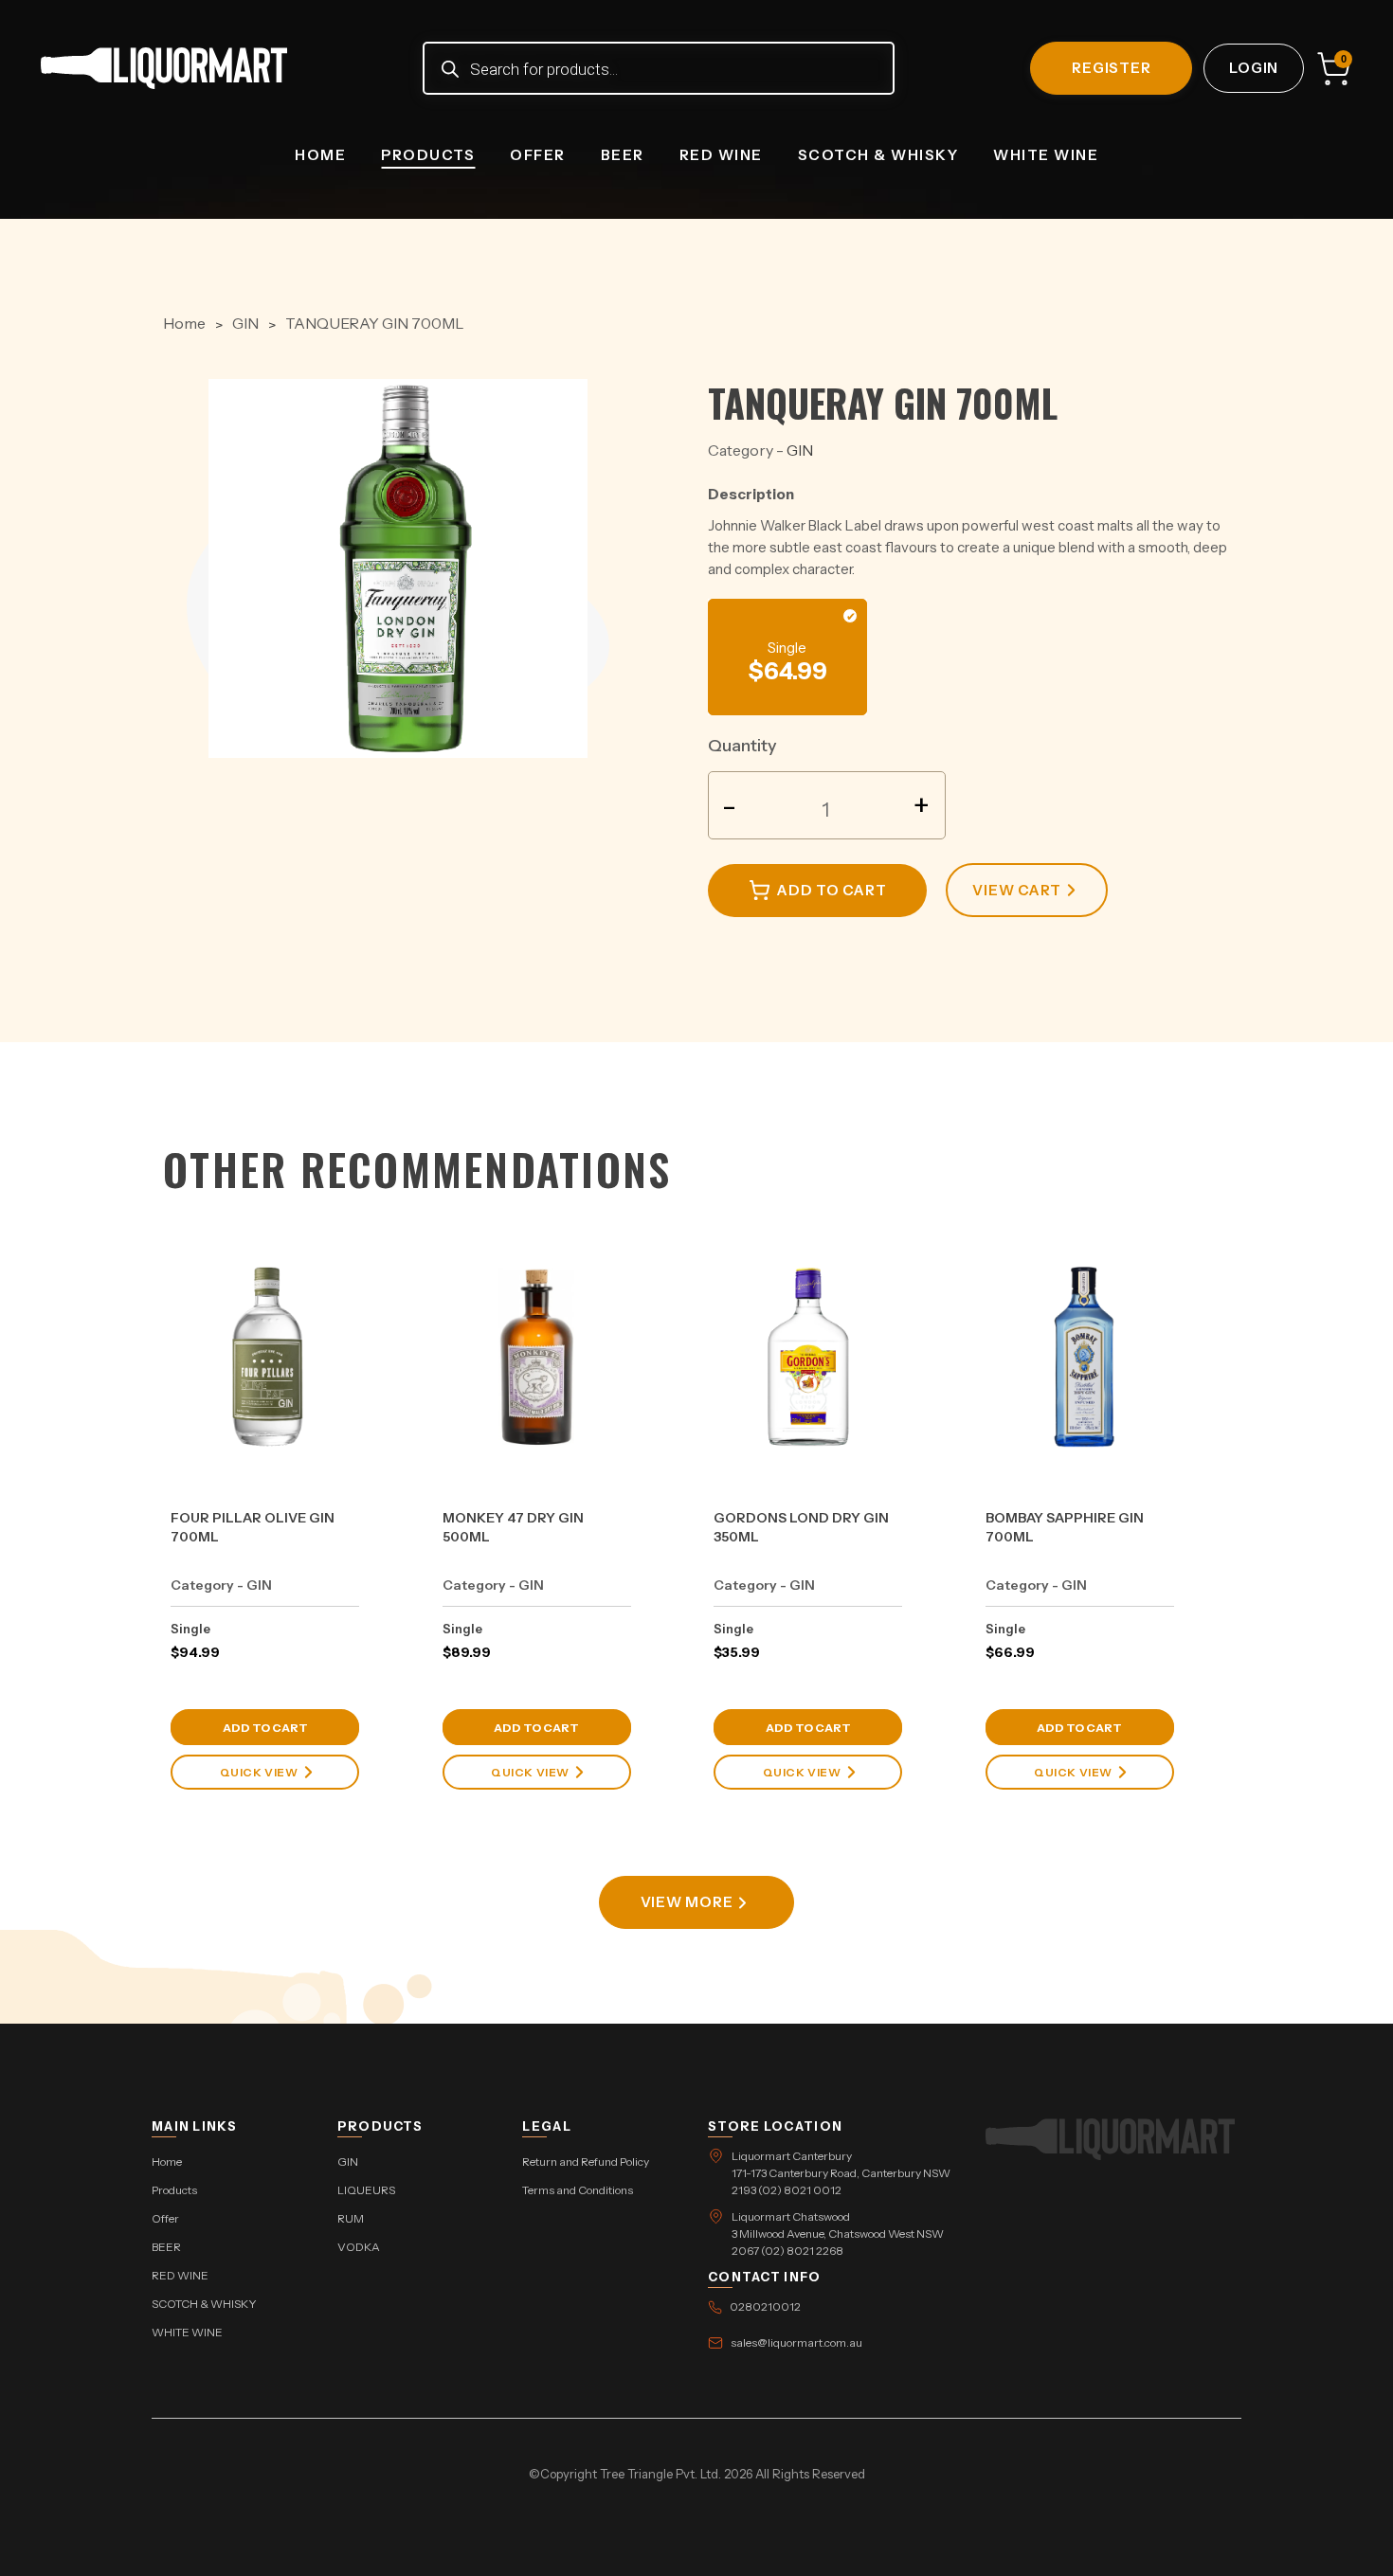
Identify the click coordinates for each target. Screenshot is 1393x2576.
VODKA (359, 2247)
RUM (351, 2218)
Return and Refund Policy (586, 2162)
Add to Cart (265, 1728)
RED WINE (721, 155)
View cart (1017, 890)
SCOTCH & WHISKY (878, 155)
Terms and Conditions (578, 2190)
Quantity (742, 746)
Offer (538, 155)
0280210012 (765, 2306)
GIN (245, 323)
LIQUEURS (366, 2190)
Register (1111, 68)
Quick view (259, 1772)
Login (1254, 68)
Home (320, 155)
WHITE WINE (1046, 155)
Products (428, 155)
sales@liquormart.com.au (796, 2342)
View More (687, 1902)
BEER (623, 155)
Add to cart (832, 890)
